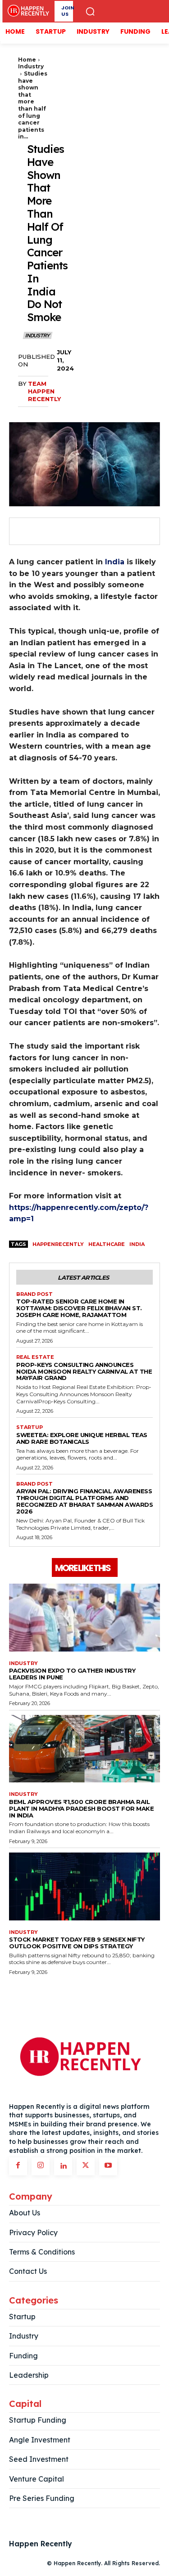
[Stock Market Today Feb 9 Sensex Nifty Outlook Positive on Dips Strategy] (84, 1886)
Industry (31, 66)
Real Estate (35, 1357)
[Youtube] (108, 2166)
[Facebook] (25, 531)
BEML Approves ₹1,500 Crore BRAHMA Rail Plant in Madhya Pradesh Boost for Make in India (81, 1808)
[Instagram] (41, 2166)
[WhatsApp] (87, 531)
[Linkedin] (63, 2166)
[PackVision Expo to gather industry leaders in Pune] (84, 1618)
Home (27, 60)
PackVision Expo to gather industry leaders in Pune (72, 1674)
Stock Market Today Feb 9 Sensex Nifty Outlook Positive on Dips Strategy (77, 1943)
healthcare (107, 1244)
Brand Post (34, 1294)
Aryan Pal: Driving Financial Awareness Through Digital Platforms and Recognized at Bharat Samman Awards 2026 (84, 1501)
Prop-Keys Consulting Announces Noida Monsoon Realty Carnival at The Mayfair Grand (84, 1371)
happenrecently (58, 1244)
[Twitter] (46, 531)
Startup (30, 1427)
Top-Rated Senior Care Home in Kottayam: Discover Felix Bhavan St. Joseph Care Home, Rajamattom (79, 1308)
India (115, 562)
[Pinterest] (67, 531)
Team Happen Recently (44, 391)
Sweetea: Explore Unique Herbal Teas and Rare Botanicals (82, 1438)
